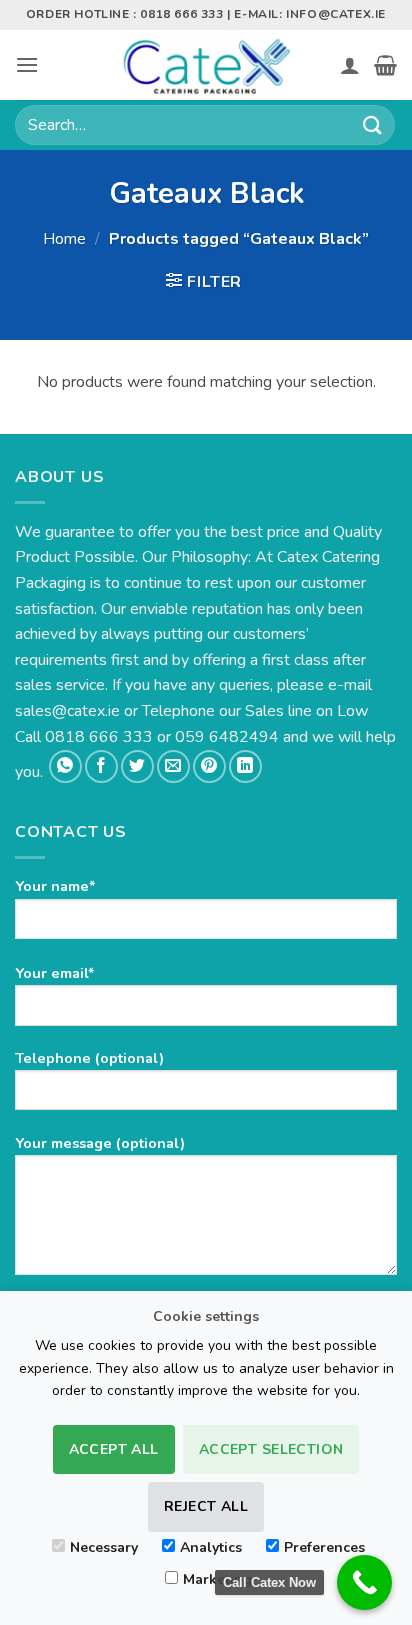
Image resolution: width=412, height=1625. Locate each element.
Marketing (217, 1579)
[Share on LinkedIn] (245, 766)
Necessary (104, 1547)
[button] (27, 64)
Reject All (206, 1506)
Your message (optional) (100, 1143)
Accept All (114, 1449)
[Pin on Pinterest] (209, 766)
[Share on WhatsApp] (65, 766)
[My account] (350, 65)
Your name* (55, 886)
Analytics (211, 1547)
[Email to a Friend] (173, 766)
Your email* (55, 973)
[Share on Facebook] (101, 766)
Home (64, 239)
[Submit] (373, 124)
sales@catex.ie (67, 711)
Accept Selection (271, 1449)
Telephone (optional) (89, 1058)
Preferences (324, 1547)
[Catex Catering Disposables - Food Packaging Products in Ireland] (206, 65)
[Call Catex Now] (364, 1582)
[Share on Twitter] (137, 766)
